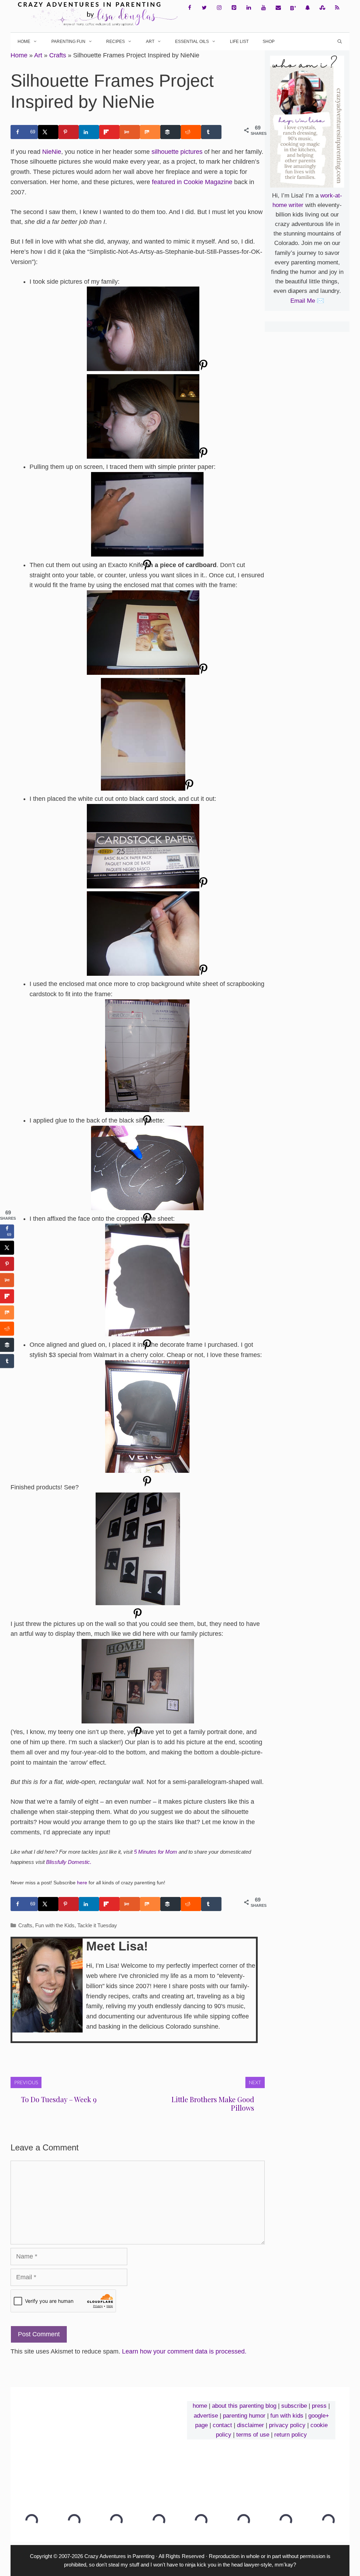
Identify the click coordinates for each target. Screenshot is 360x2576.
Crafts (58, 55)
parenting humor (244, 2416)
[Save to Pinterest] (69, 132)
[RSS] (337, 8)
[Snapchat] (308, 8)
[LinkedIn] (249, 8)
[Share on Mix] (150, 132)
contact (222, 2425)
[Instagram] (219, 8)
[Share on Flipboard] (109, 132)
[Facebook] (189, 8)
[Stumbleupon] (322, 8)
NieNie (52, 152)
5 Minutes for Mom (156, 1852)
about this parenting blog (244, 2406)
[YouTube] (263, 8)
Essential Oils (192, 42)
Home (24, 42)
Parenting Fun (68, 42)
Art (150, 42)
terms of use (253, 2435)
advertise (206, 2416)
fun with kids (287, 2416)
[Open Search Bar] (340, 42)
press (319, 2406)
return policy (291, 2435)
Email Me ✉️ (307, 301)
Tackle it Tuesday (97, 1925)
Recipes (115, 42)
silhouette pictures (177, 152)
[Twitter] (204, 8)
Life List (239, 42)
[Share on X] (48, 132)
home (200, 2406)
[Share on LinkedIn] (89, 132)
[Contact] (278, 8)
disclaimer (250, 2425)
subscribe (294, 2406)
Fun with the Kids (55, 1925)
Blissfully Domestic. (69, 1862)
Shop (269, 42)
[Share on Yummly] (130, 132)
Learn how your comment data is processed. (184, 2351)
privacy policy (287, 2425)
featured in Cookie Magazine (192, 182)
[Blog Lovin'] (293, 8)
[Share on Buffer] (171, 132)
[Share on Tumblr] (211, 132)
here (82, 1883)
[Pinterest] (234, 8)
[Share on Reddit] (191, 132)
